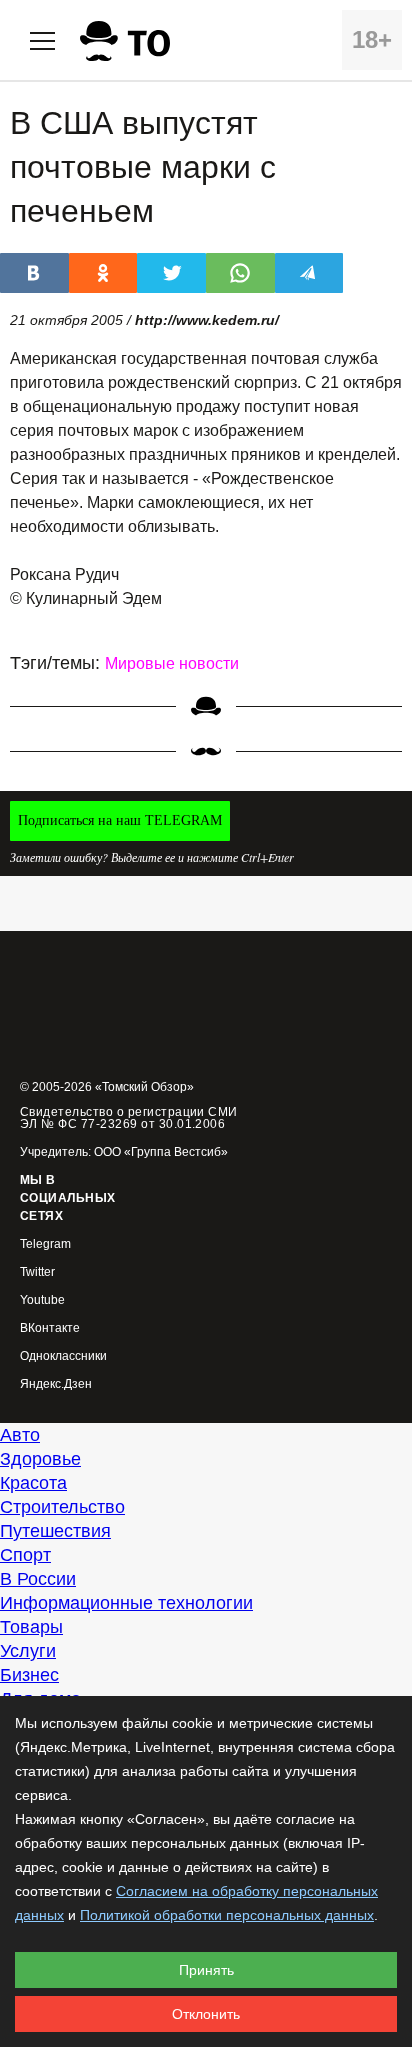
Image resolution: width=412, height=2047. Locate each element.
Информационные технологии (126, 1603)
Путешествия (55, 1531)
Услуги (28, 1651)
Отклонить (206, 2014)
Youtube (42, 1300)
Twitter (37, 1272)
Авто (20, 1435)
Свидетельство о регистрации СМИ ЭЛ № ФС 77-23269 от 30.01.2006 (129, 1118)
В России (38, 1579)
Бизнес (29, 1675)
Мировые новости (172, 663)
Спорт (25, 1555)
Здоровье (40, 1459)
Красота (33, 1483)
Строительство (62, 1507)
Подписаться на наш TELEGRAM (120, 820)
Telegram (45, 1244)
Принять (206, 1970)
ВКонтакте (50, 1328)
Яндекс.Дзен (56, 1384)
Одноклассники (63, 1356)
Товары (31, 1627)
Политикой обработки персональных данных (227, 1915)
